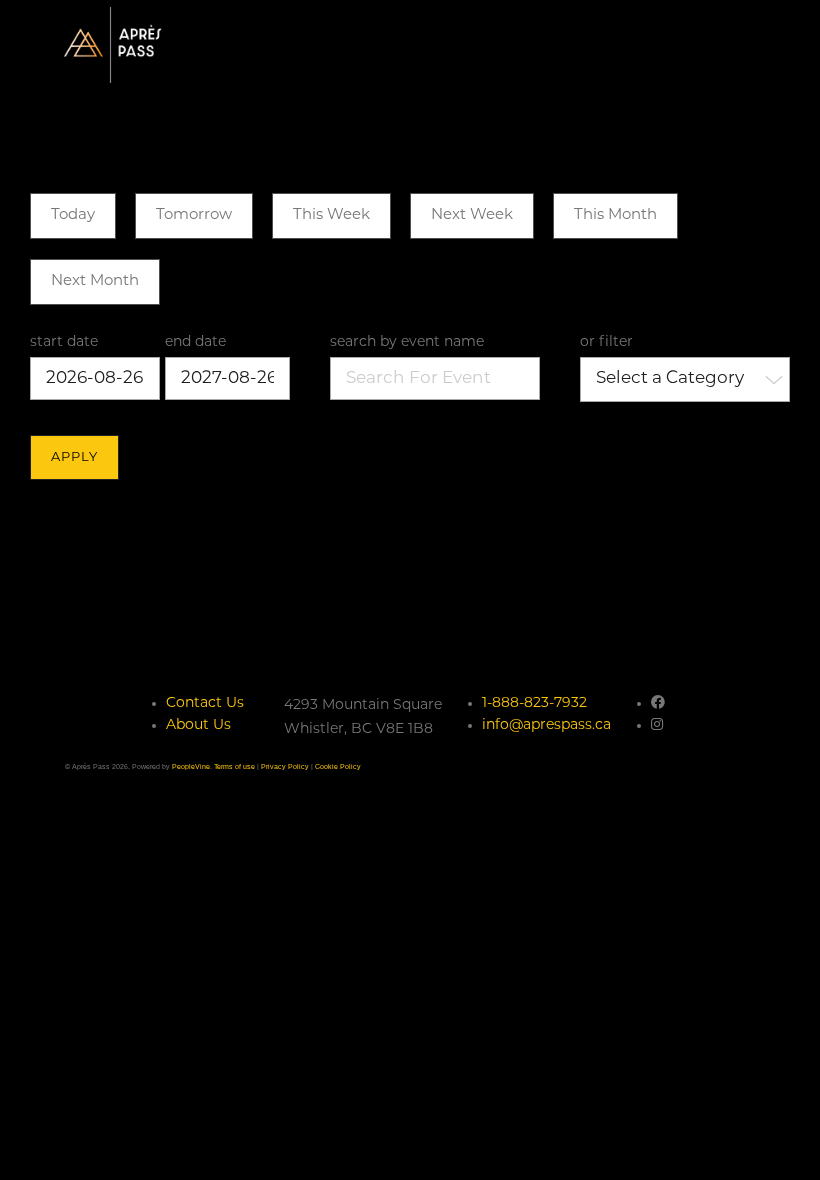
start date (64, 342)
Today (73, 215)
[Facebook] (658, 703)
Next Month (95, 281)
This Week (331, 215)
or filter (606, 342)
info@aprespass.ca (546, 725)
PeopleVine (191, 766)
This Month (615, 215)
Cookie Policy (338, 766)
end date (195, 342)
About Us (198, 725)
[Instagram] (657, 725)
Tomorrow (194, 215)
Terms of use (234, 766)
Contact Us (205, 703)
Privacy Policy (285, 766)
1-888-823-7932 (534, 703)
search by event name (407, 342)
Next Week (472, 215)
